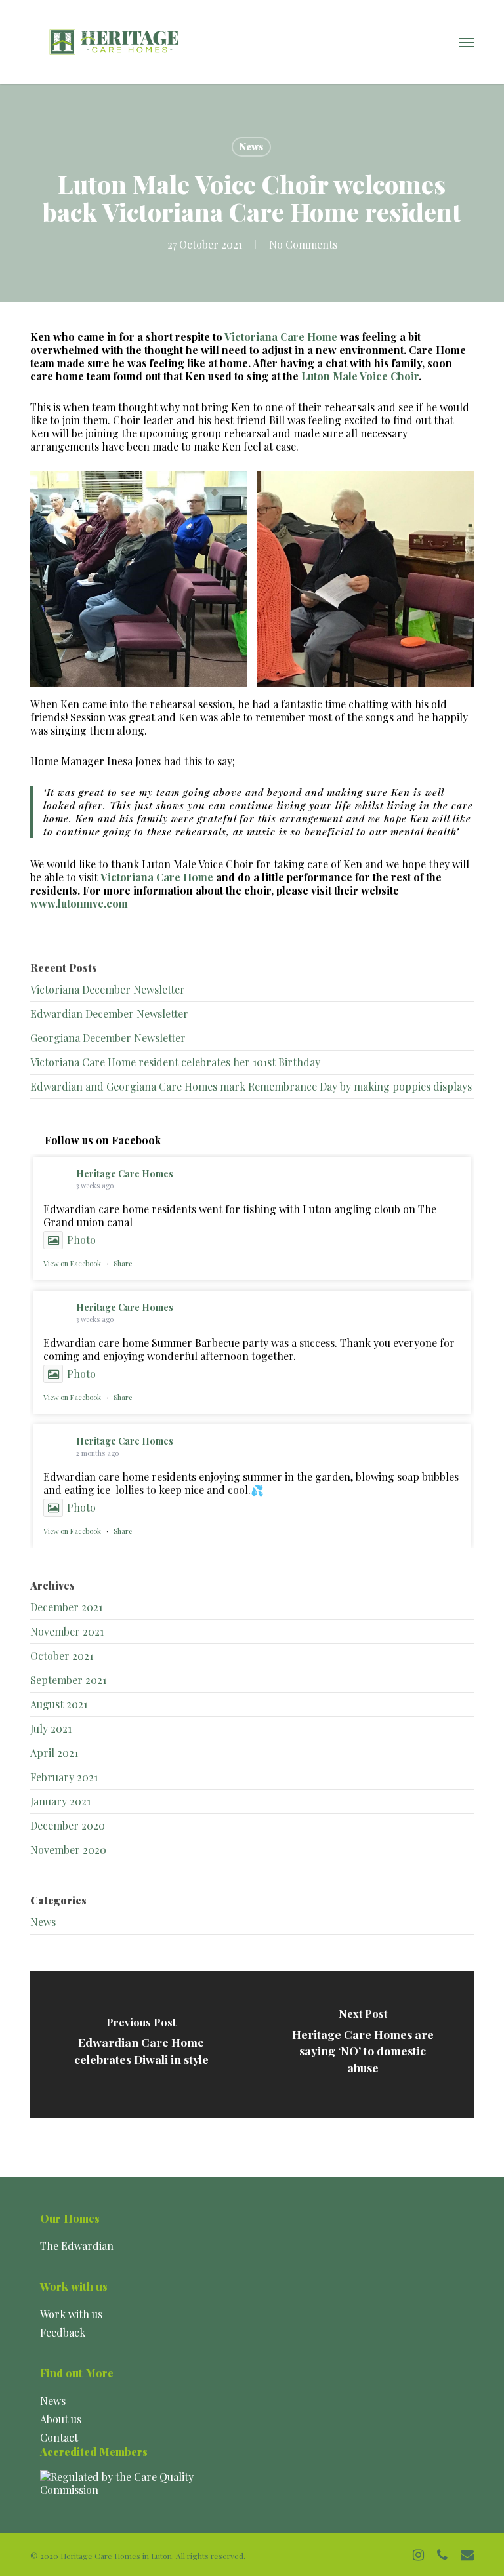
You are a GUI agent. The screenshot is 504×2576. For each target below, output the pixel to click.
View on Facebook (72, 1263)
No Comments (303, 244)
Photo (81, 1240)
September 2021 (68, 1680)
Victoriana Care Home (281, 337)
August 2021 (59, 1704)
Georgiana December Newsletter (108, 1038)
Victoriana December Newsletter (108, 989)
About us (61, 2419)
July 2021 (51, 1728)
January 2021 (60, 1801)
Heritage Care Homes (125, 1174)
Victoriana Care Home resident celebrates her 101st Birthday (175, 1062)
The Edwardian (77, 2246)
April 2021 (54, 1753)
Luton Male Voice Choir (360, 376)
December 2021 (66, 1607)
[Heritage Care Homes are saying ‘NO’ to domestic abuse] (363, 2044)
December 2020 (68, 1825)
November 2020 (68, 1850)
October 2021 (62, 1656)
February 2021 (64, 1777)
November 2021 (67, 1631)
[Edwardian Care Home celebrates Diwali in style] (141, 2044)
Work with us (71, 2314)
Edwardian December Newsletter (109, 1014)
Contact (59, 2437)
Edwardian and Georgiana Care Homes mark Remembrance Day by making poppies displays (251, 1086)
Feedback (63, 2332)
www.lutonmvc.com (79, 903)
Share (123, 1263)
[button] (467, 42)
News (251, 147)
